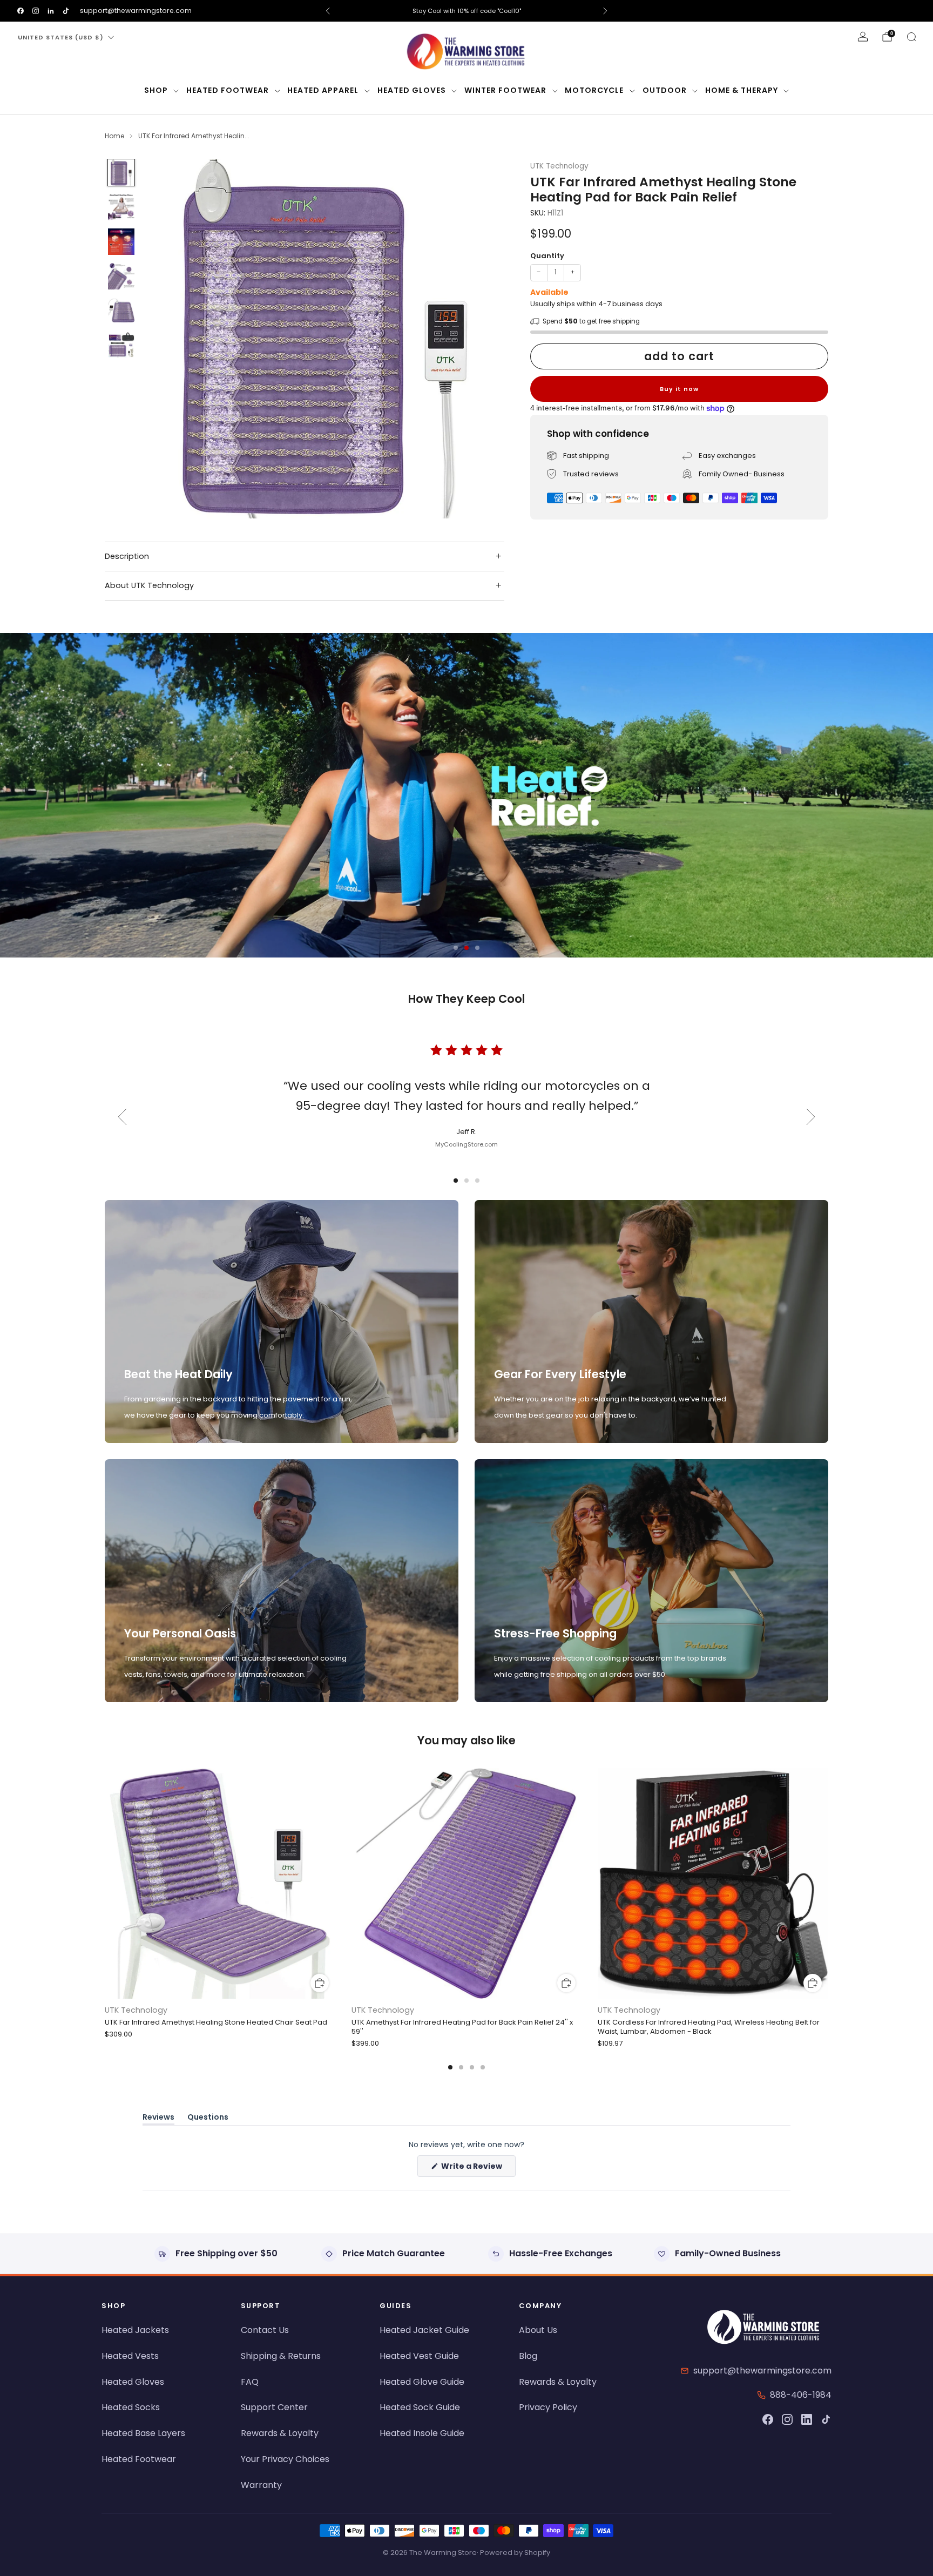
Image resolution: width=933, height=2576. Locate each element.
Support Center (274, 2407)
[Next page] (828, 1884)
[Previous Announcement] (328, 11)
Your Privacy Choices (285, 2459)
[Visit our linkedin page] (51, 11)
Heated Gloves (412, 90)
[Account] (863, 37)
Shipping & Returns (281, 2356)
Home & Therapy (742, 90)
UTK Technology (559, 166)
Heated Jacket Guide (424, 2330)
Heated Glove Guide (422, 2382)
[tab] (450, 2067)
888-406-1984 (801, 2395)
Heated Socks (131, 2407)
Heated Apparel (323, 90)
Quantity (547, 256)
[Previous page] (105, 1884)
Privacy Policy (548, 2407)
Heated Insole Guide (422, 2433)
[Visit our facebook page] (21, 11)
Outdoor (665, 90)
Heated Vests (130, 2356)
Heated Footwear (228, 90)
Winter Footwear (505, 90)
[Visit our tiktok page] (66, 11)
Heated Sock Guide (420, 2407)
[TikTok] (826, 2419)
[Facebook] (768, 2419)
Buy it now (679, 388)
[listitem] (466, 11)
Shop (156, 90)
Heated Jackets (135, 2330)
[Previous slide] (166, 339)
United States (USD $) (61, 37)
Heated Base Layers (143, 2433)
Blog (528, 2356)
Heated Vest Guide (419, 2356)
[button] (456, 948)
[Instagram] (787, 2419)
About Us (538, 2330)
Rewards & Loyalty (280, 2433)
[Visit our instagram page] (36, 11)
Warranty (261, 2485)
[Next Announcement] (605, 11)
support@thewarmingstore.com (136, 11)
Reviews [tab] (158, 2119)
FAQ (250, 2382)
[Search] (911, 37)
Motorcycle (594, 90)
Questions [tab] (208, 2119)
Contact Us (265, 2330)
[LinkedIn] (807, 2419)
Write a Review (478, 2169)
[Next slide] (483, 339)
